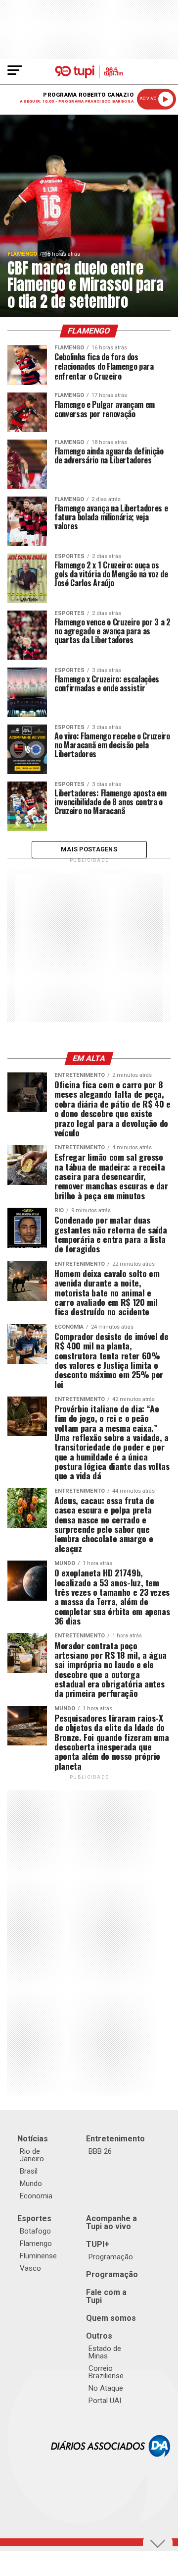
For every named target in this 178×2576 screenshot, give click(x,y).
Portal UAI (105, 2401)
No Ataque (106, 2388)
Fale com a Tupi (106, 2296)
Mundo (31, 2184)
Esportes (34, 2218)
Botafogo (35, 2231)
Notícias (33, 2139)
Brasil (29, 2171)
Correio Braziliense (106, 2372)
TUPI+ (98, 2244)
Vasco (30, 2268)
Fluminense (38, 2256)
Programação (111, 2257)
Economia (36, 2196)
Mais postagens (89, 849)
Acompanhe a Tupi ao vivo (111, 2222)
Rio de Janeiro (32, 2155)
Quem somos (111, 2318)
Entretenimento (115, 2139)
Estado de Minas (105, 2352)
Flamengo (36, 2243)
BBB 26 (100, 2151)
